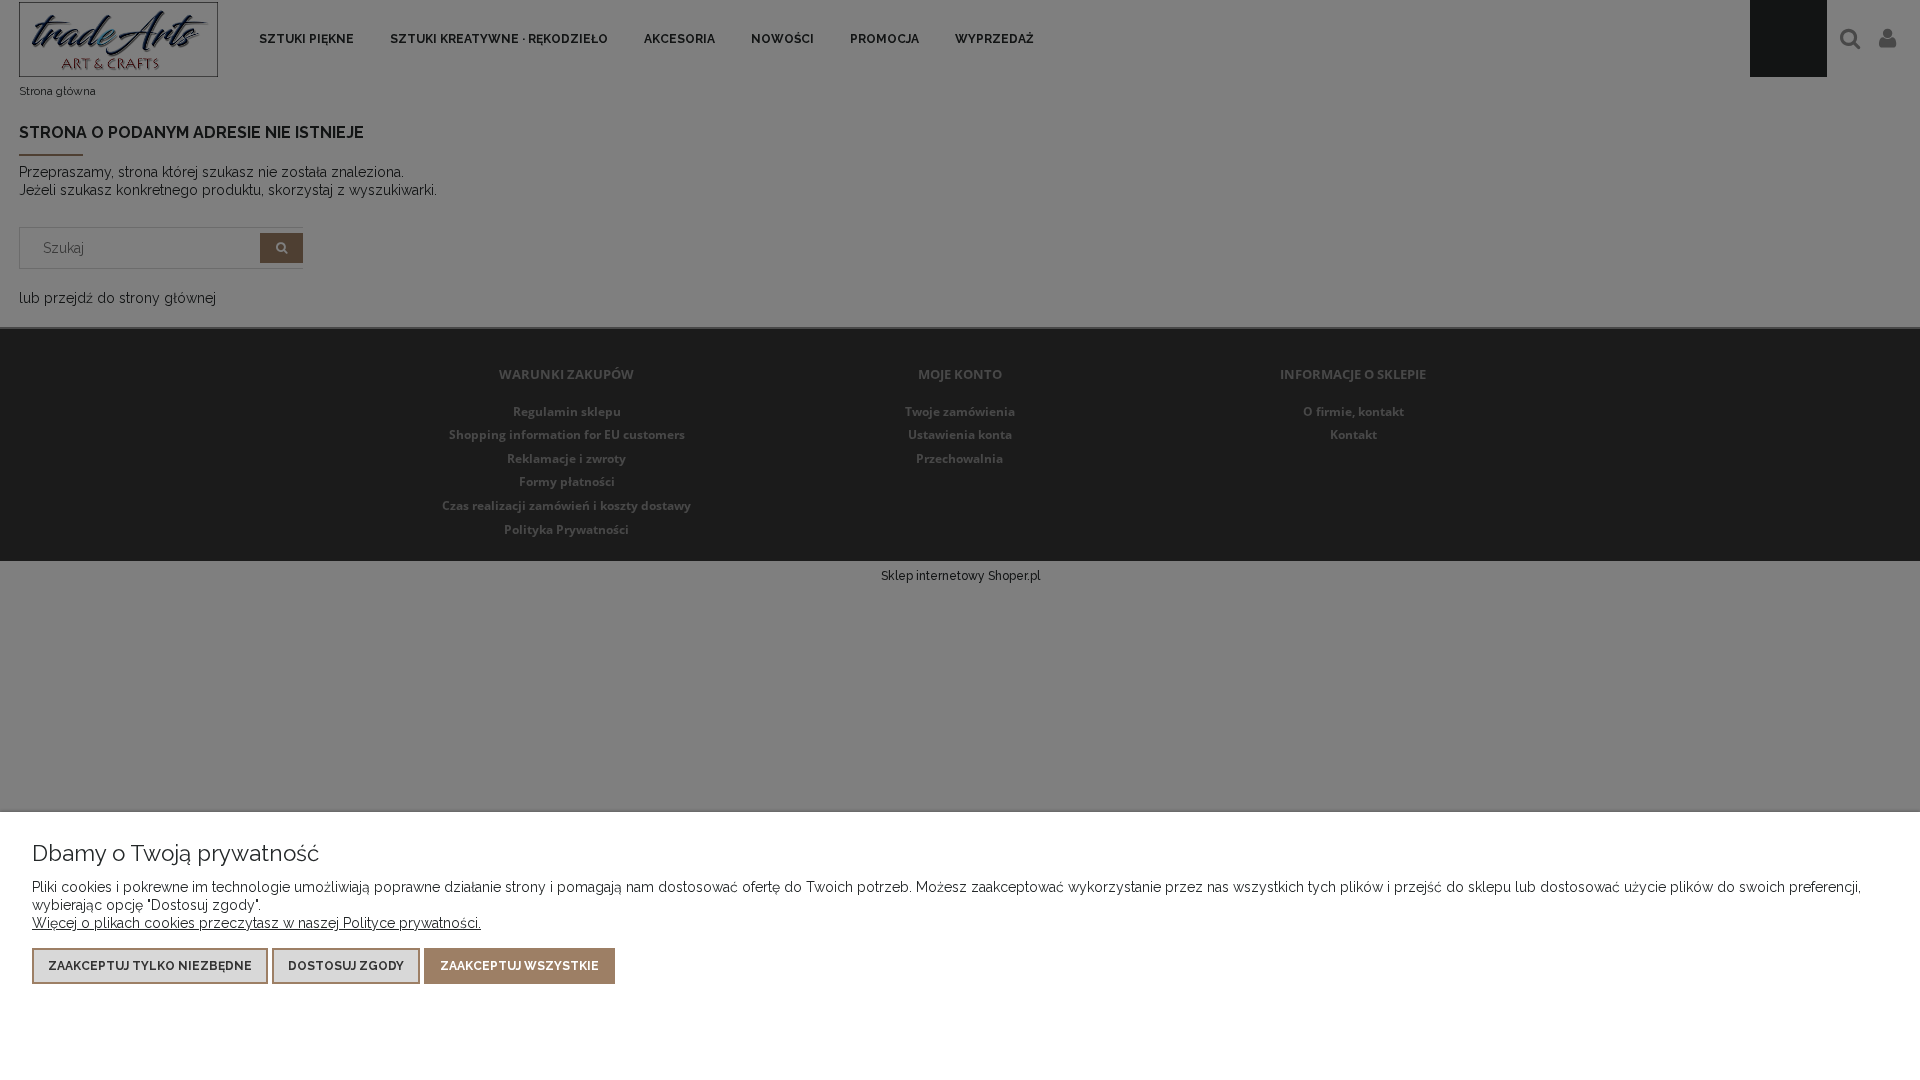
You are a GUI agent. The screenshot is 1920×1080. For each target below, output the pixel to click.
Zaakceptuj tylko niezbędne (150, 966)
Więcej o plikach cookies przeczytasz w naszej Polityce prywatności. (256, 923)
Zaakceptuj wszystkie (519, 966)
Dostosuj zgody (346, 966)
